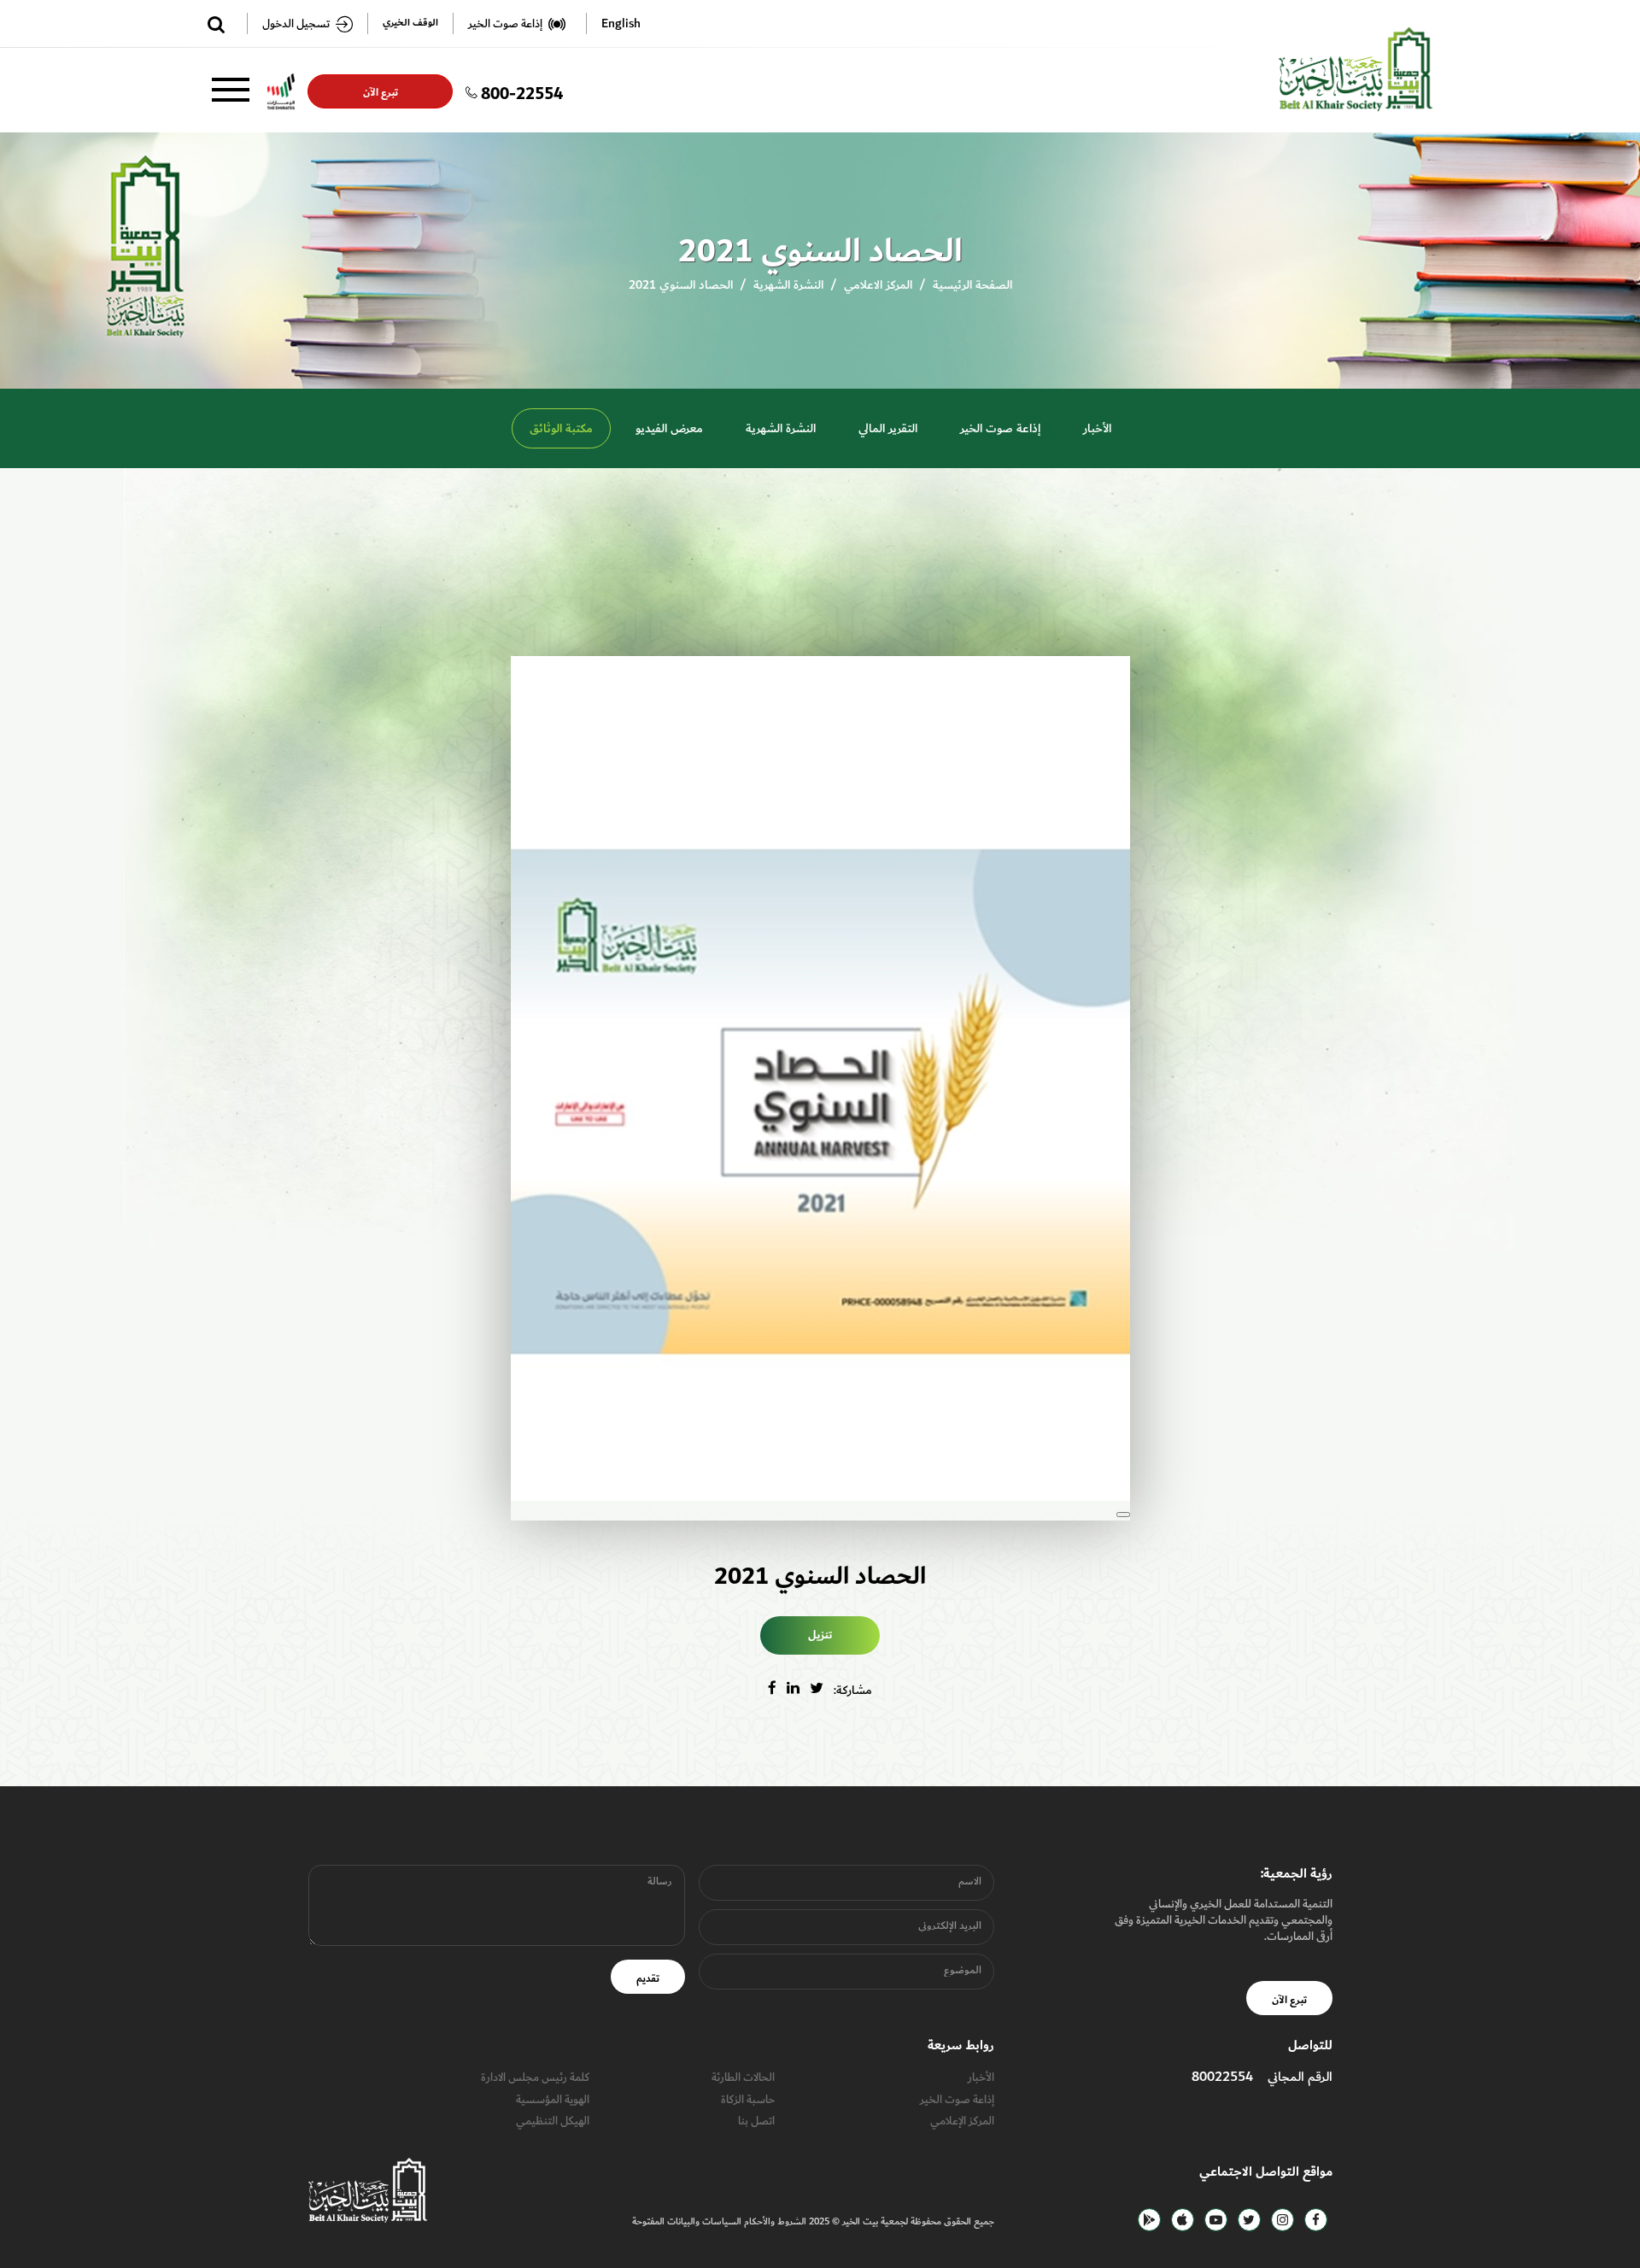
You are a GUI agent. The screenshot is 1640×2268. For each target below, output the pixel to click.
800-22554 (522, 91)
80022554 (1222, 2077)
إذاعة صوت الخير (1000, 428)
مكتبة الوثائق (561, 428)
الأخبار (1097, 428)
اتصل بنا (756, 2121)
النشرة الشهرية (788, 285)
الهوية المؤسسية (553, 2099)
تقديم (648, 1978)
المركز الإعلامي (962, 2121)
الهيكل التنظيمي (553, 2121)
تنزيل (820, 1635)
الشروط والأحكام (774, 2221)
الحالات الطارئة (743, 2077)
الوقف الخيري (410, 23)
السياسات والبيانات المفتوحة (687, 2221)
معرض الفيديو (669, 428)
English (621, 23)
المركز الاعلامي (878, 285)
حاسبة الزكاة (748, 2099)
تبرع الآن (380, 92)
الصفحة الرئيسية (972, 285)
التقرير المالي (888, 428)
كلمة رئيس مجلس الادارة (535, 2077)
